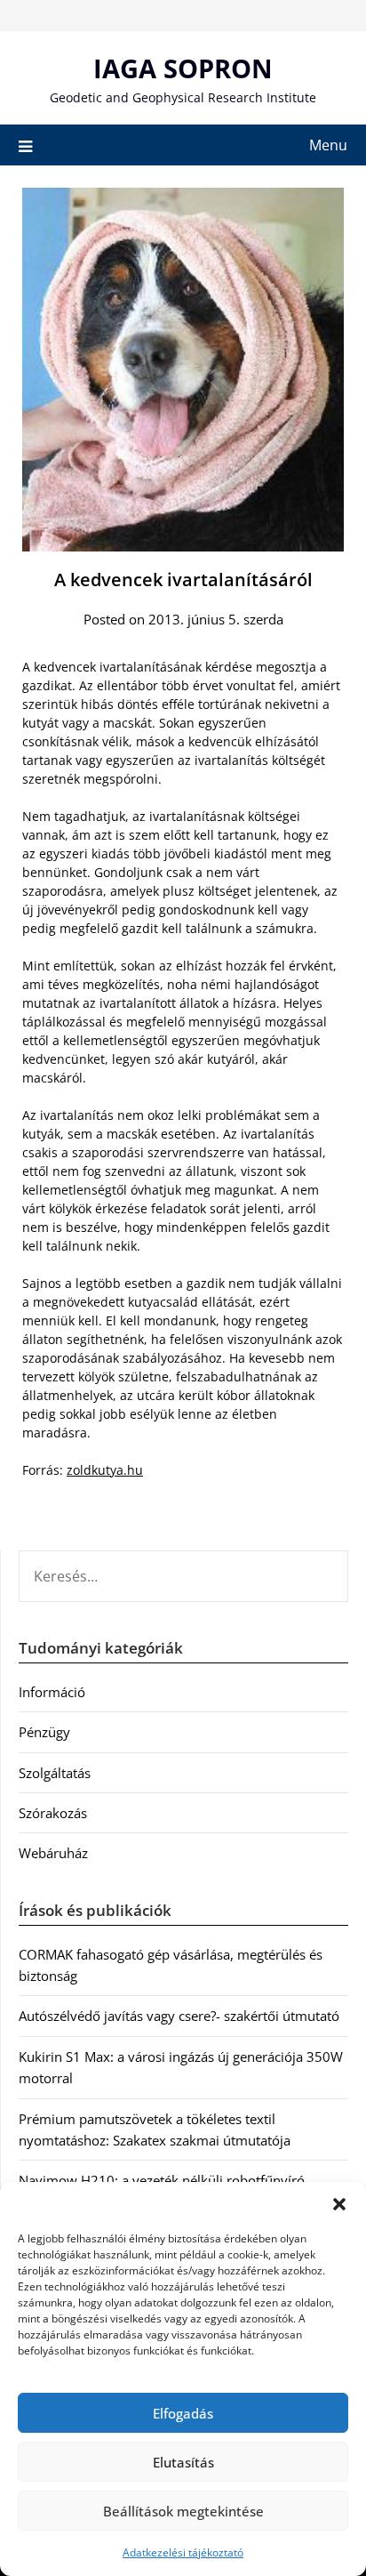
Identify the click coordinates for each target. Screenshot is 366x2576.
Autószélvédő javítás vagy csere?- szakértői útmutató (179, 2016)
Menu (328, 145)
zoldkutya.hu (105, 1470)
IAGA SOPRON (183, 68)
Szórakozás (53, 1813)
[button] (339, 2204)
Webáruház (53, 1853)
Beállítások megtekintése (183, 2511)
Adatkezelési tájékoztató (183, 2552)
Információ (52, 1692)
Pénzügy (44, 1732)
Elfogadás (183, 2413)
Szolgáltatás (55, 1773)
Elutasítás (183, 2462)
